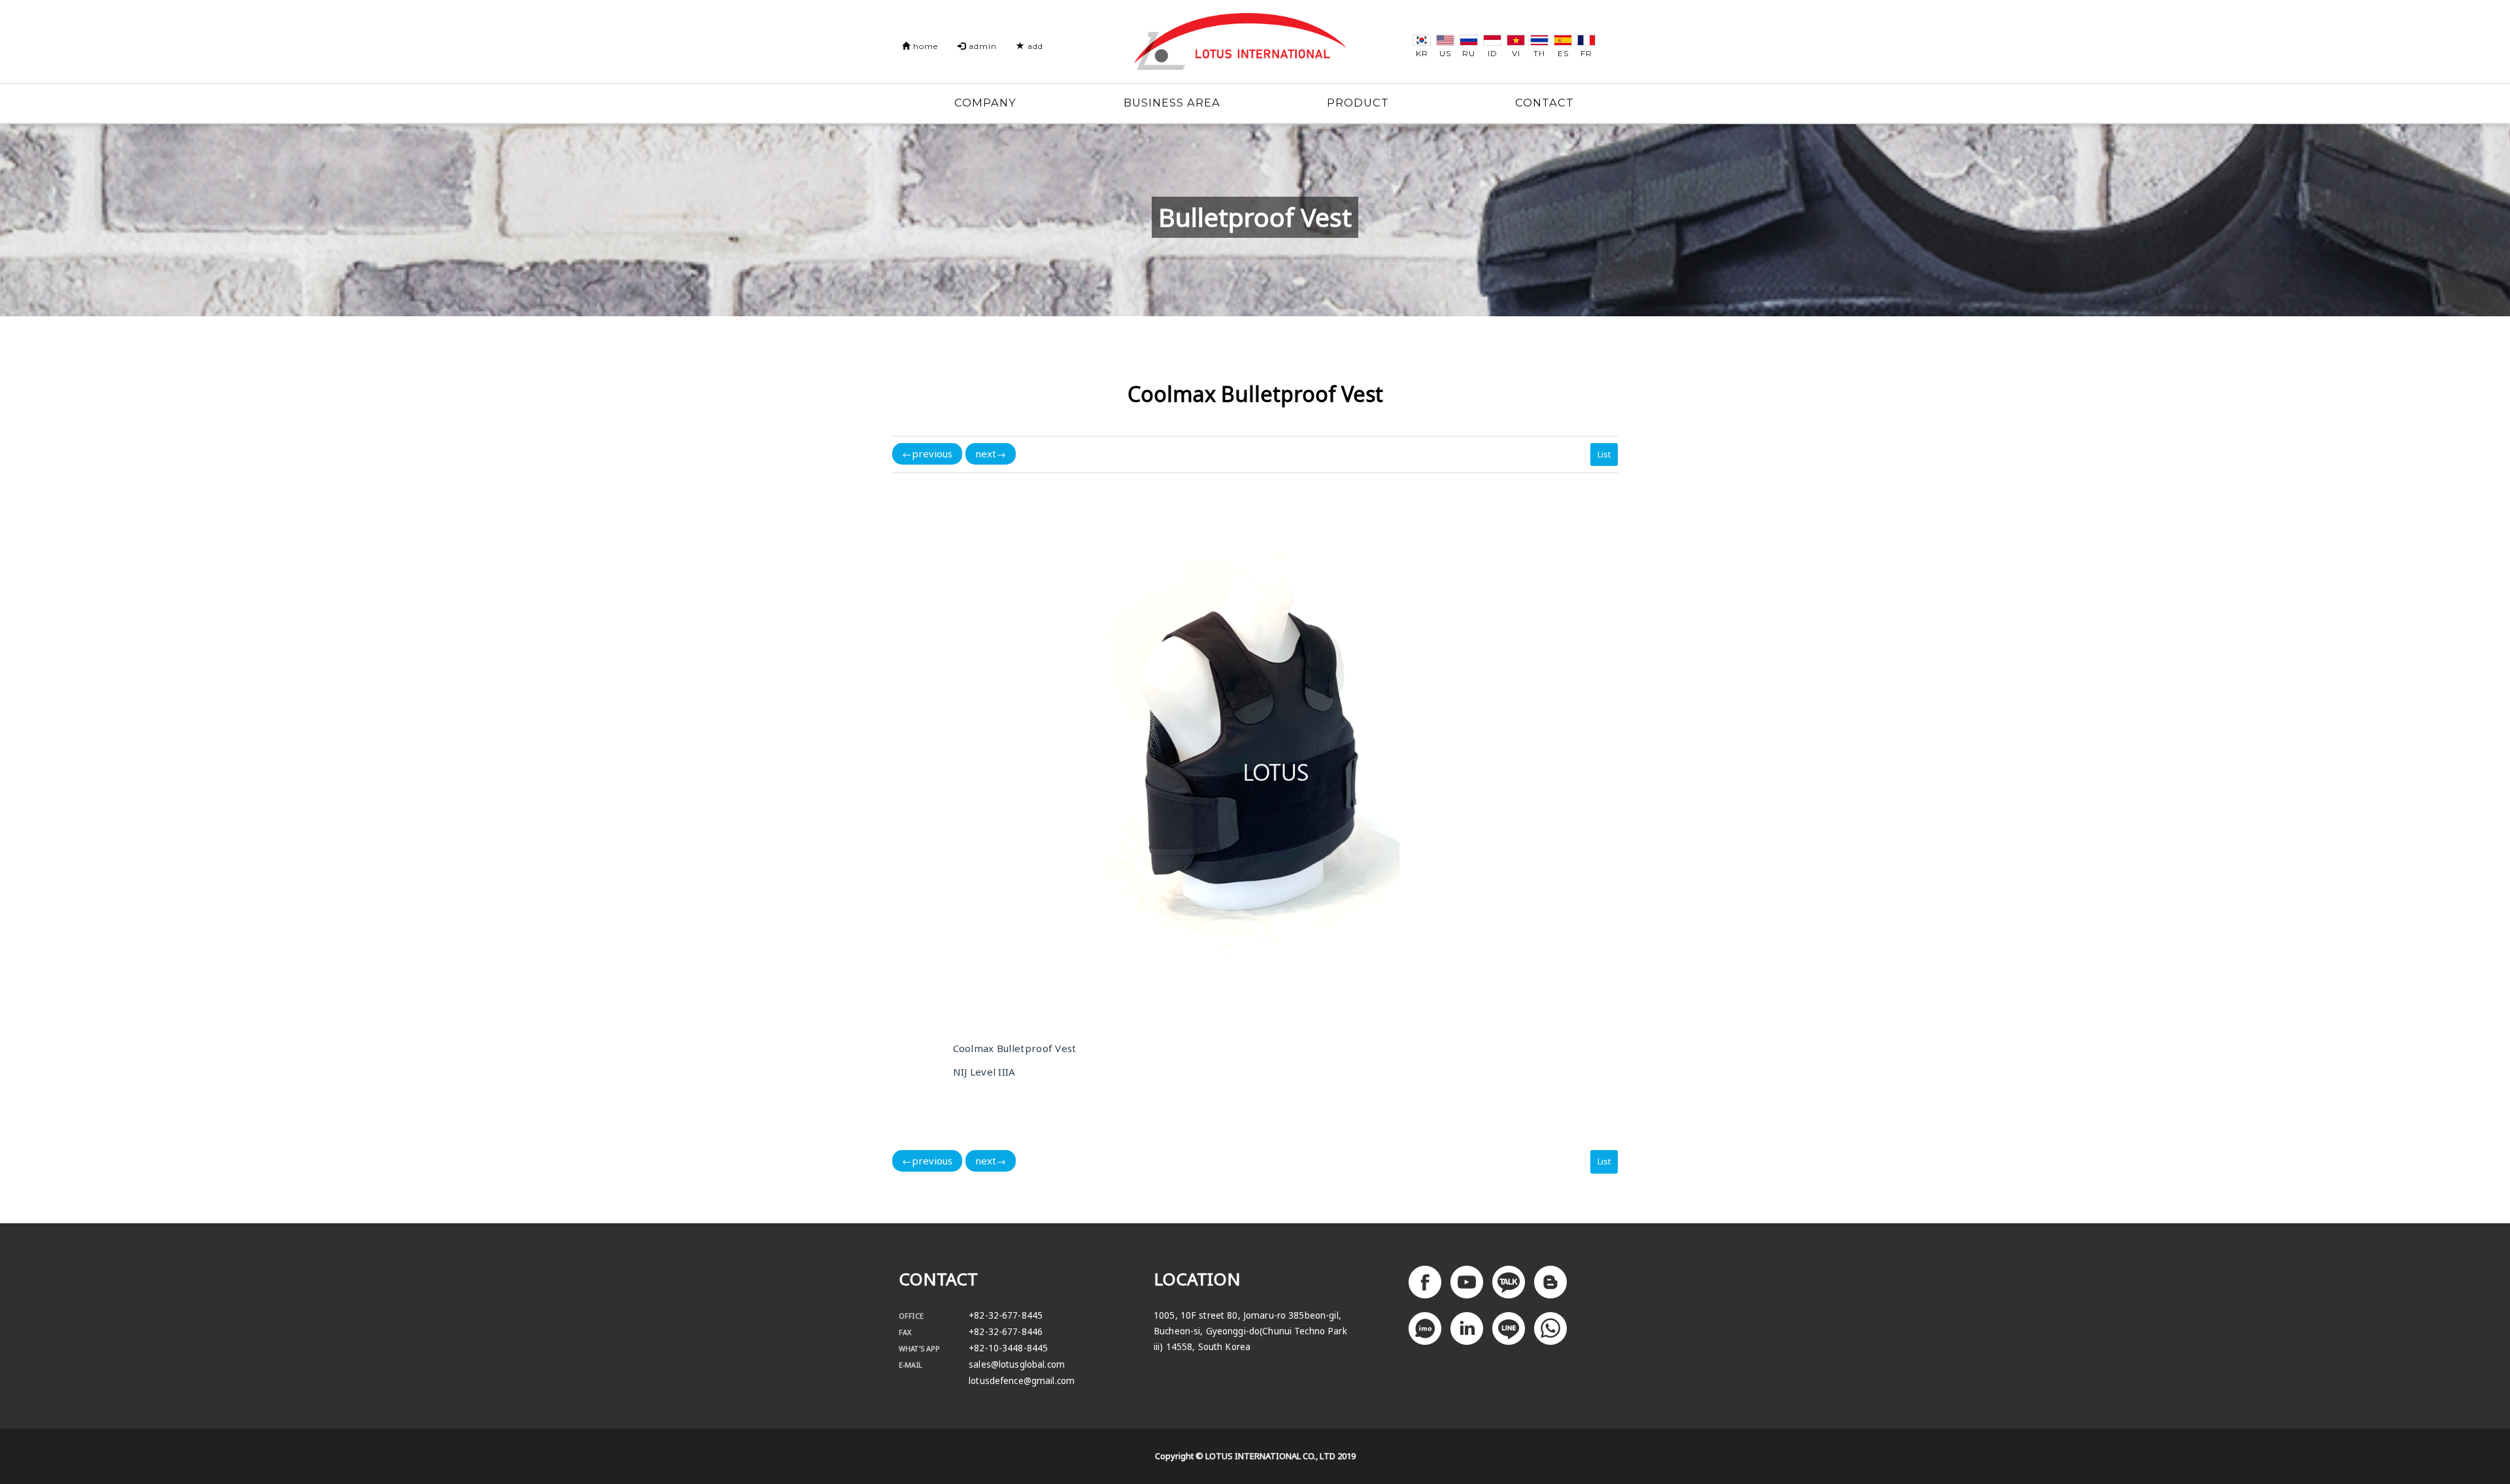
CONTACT (1545, 103)
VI (1516, 53)
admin (981, 46)
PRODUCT (1358, 103)
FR (1586, 53)
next (991, 453)
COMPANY (985, 103)
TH (1539, 53)
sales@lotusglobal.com (1017, 1364)
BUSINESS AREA (1172, 103)
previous (927, 453)
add (1034, 46)
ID (1493, 53)
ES (1563, 53)
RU (1469, 53)
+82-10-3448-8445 (1008, 1348)
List (1604, 454)
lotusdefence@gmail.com (1022, 1381)
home (924, 46)
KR (1422, 53)
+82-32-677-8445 (1006, 1315)
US (1445, 53)
